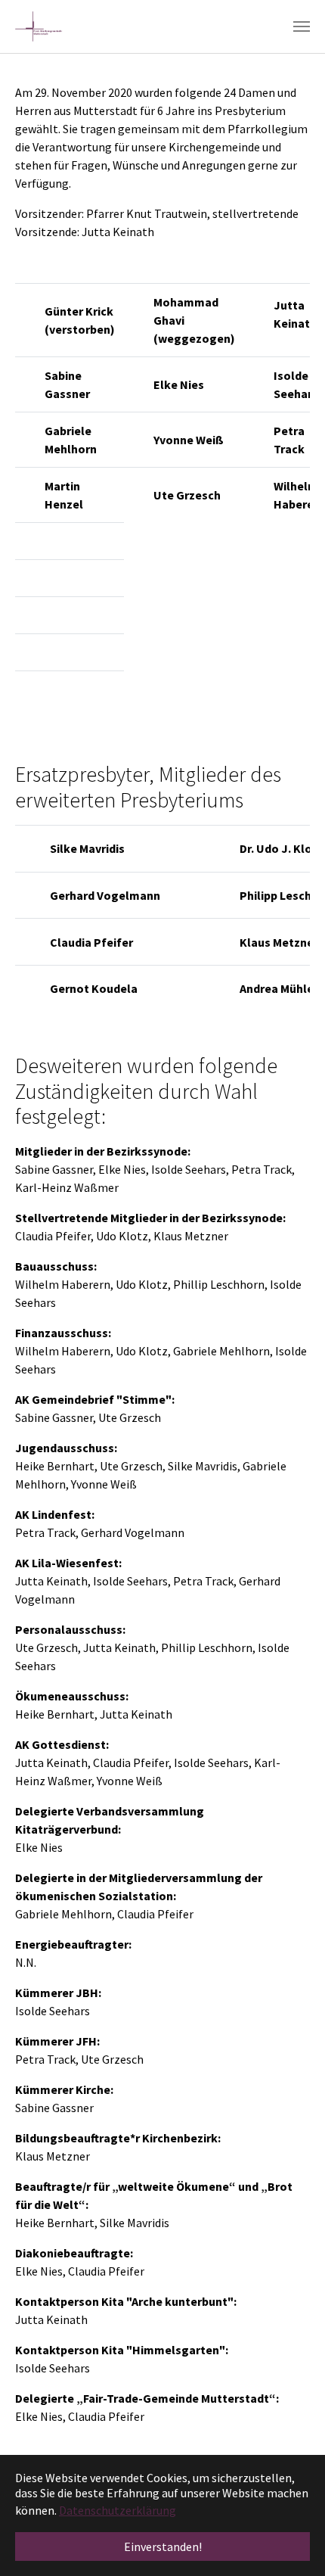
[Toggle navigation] (302, 26)
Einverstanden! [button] (163, 2546)
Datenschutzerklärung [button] (118, 2510)
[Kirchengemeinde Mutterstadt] (39, 26)
